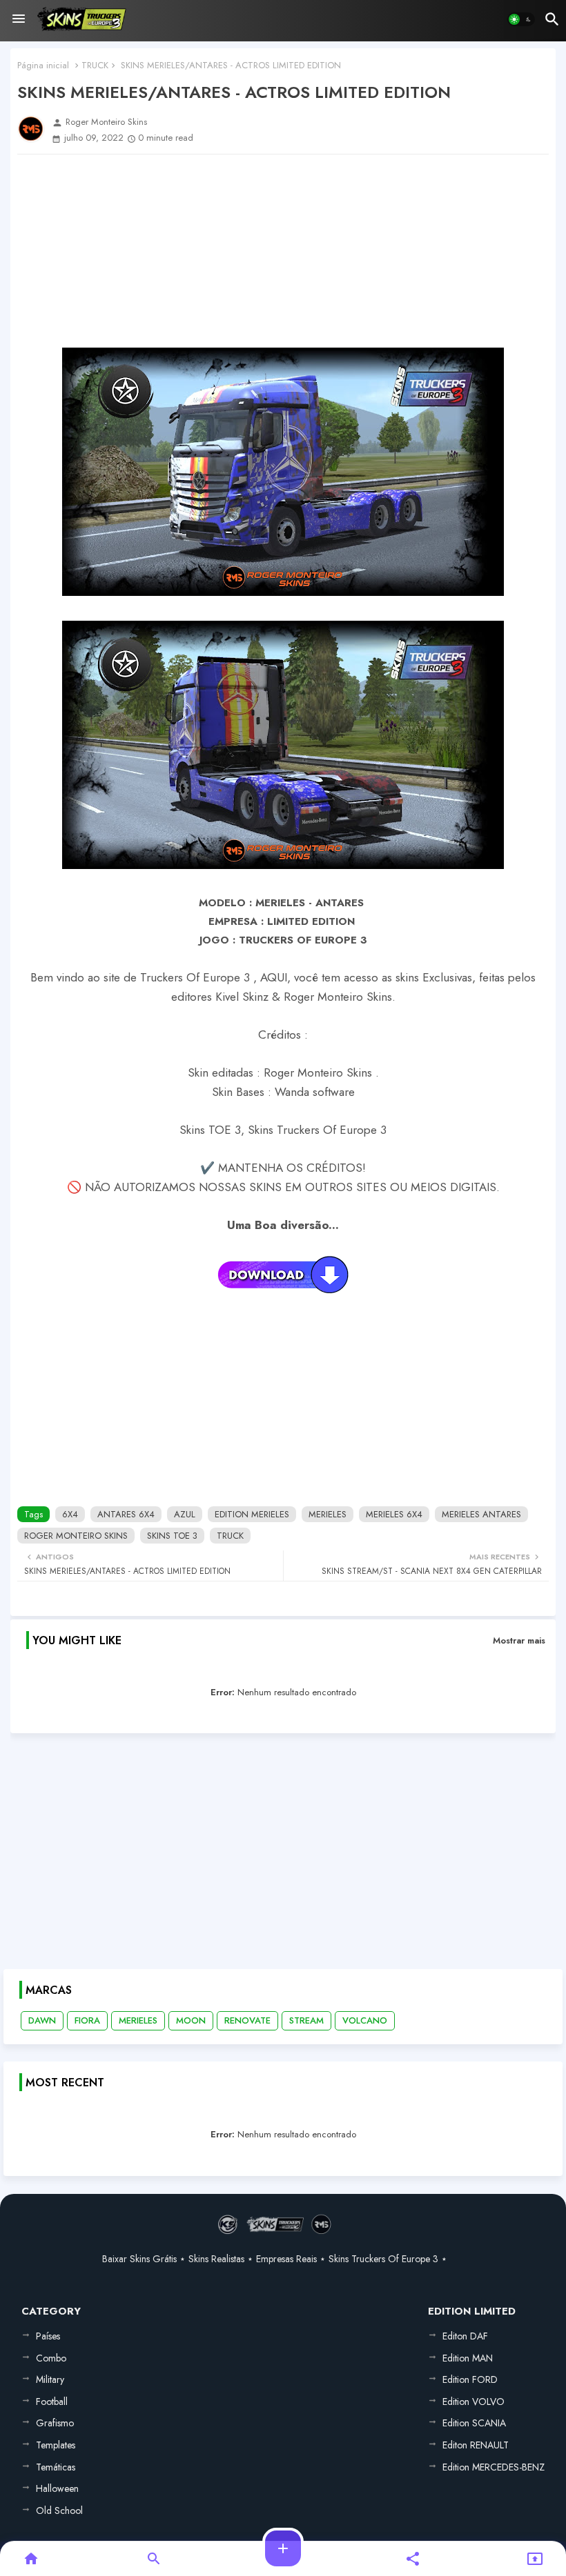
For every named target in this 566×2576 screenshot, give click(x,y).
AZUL (185, 1514)
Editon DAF (465, 2336)
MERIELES (328, 1514)
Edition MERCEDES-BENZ (494, 2467)
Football (52, 2402)
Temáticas (56, 2467)
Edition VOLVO (474, 2402)
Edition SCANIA (474, 2423)
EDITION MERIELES (252, 1514)
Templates (56, 2445)
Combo (51, 2358)
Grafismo (55, 2423)
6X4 (70, 1514)
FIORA (87, 2020)
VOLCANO (365, 2020)
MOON (191, 2020)
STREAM (306, 2020)
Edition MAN (468, 2358)
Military (50, 2379)
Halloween (57, 2488)
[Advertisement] (283, 251)
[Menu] (19, 19)
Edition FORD (470, 2379)
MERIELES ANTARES (481, 1514)
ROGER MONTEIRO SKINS (76, 1536)
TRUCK (95, 65)
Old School (59, 2510)
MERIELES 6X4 (394, 1514)
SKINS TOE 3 (172, 1536)
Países (48, 2336)
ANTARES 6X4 (126, 1514)
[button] (521, 19)
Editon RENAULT (476, 2445)
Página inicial (43, 65)
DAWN (42, 2020)
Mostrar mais (519, 1640)
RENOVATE (247, 2020)
